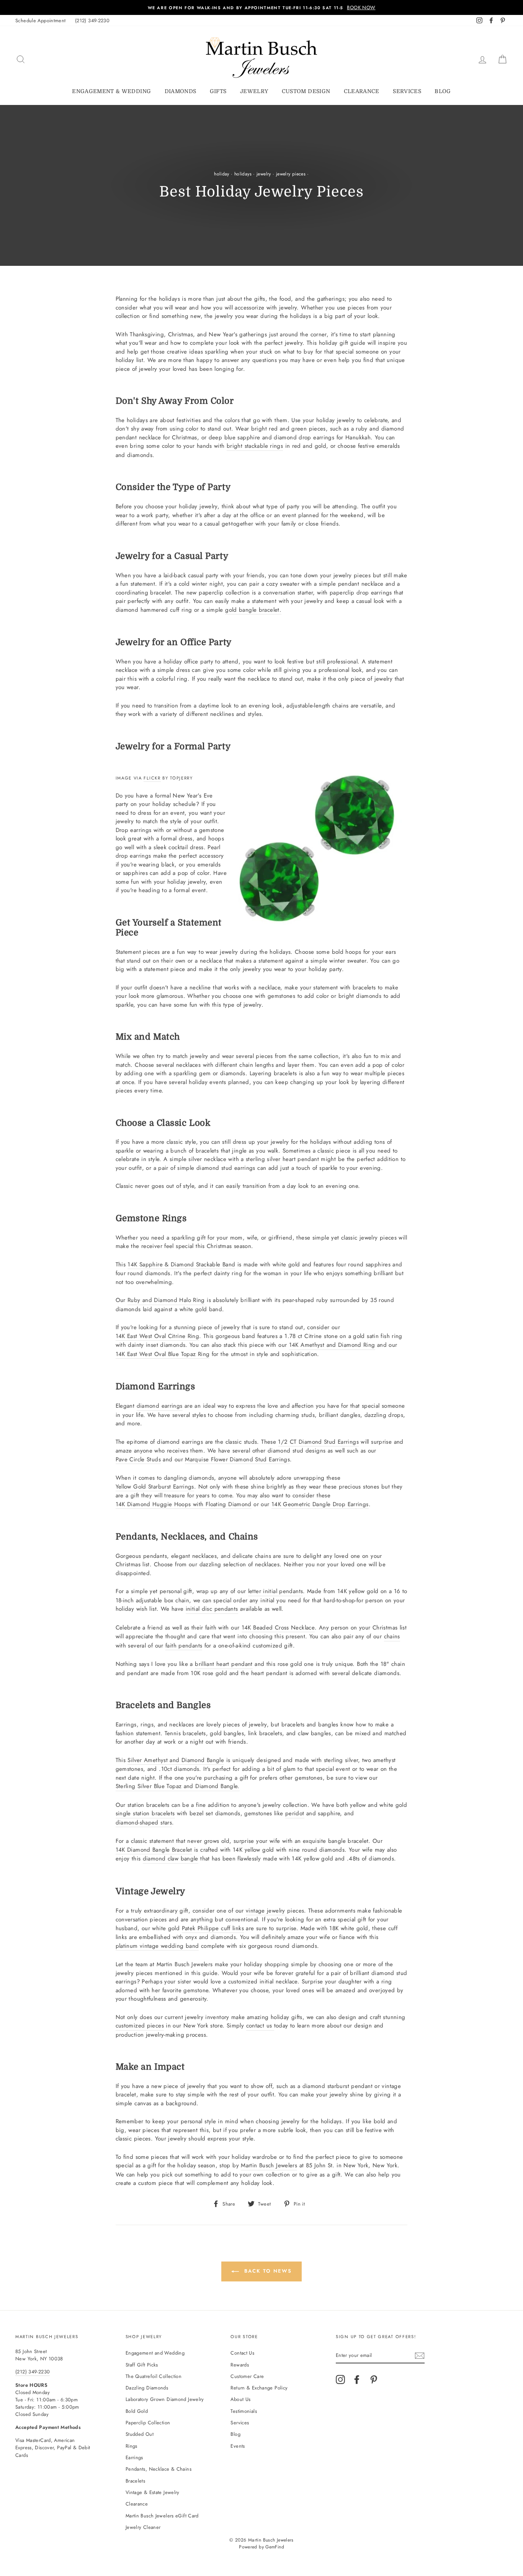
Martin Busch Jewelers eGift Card (162, 2516)
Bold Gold (137, 2411)
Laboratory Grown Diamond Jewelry (165, 2399)
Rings (132, 2446)
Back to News (267, 2271)
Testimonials (244, 2411)
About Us (240, 2399)
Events (238, 2446)
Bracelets (135, 2481)
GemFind (275, 2547)
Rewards (240, 2365)
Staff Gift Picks (142, 2365)
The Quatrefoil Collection (154, 2376)
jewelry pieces (291, 174)
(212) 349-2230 (92, 20)
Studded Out (140, 2434)
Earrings (134, 2457)
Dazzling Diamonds (147, 2388)
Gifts (218, 91)
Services (407, 91)
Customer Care (247, 2376)
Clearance (362, 91)
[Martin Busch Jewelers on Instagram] (340, 2379)
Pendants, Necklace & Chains (159, 2469)
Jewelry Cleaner (143, 2527)
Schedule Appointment (41, 20)
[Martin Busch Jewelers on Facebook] (357, 2379)
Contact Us (242, 2353)
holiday (222, 174)
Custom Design (306, 91)
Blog (443, 91)
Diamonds (181, 91)
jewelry (264, 174)
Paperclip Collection (148, 2423)
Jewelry (254, 91)
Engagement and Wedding (155, 2353)
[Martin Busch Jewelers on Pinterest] (374, 2379)
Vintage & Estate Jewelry (153, 2492)
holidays (243, 174)
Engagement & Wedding (111, 91)
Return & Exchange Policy (259, 2388)
